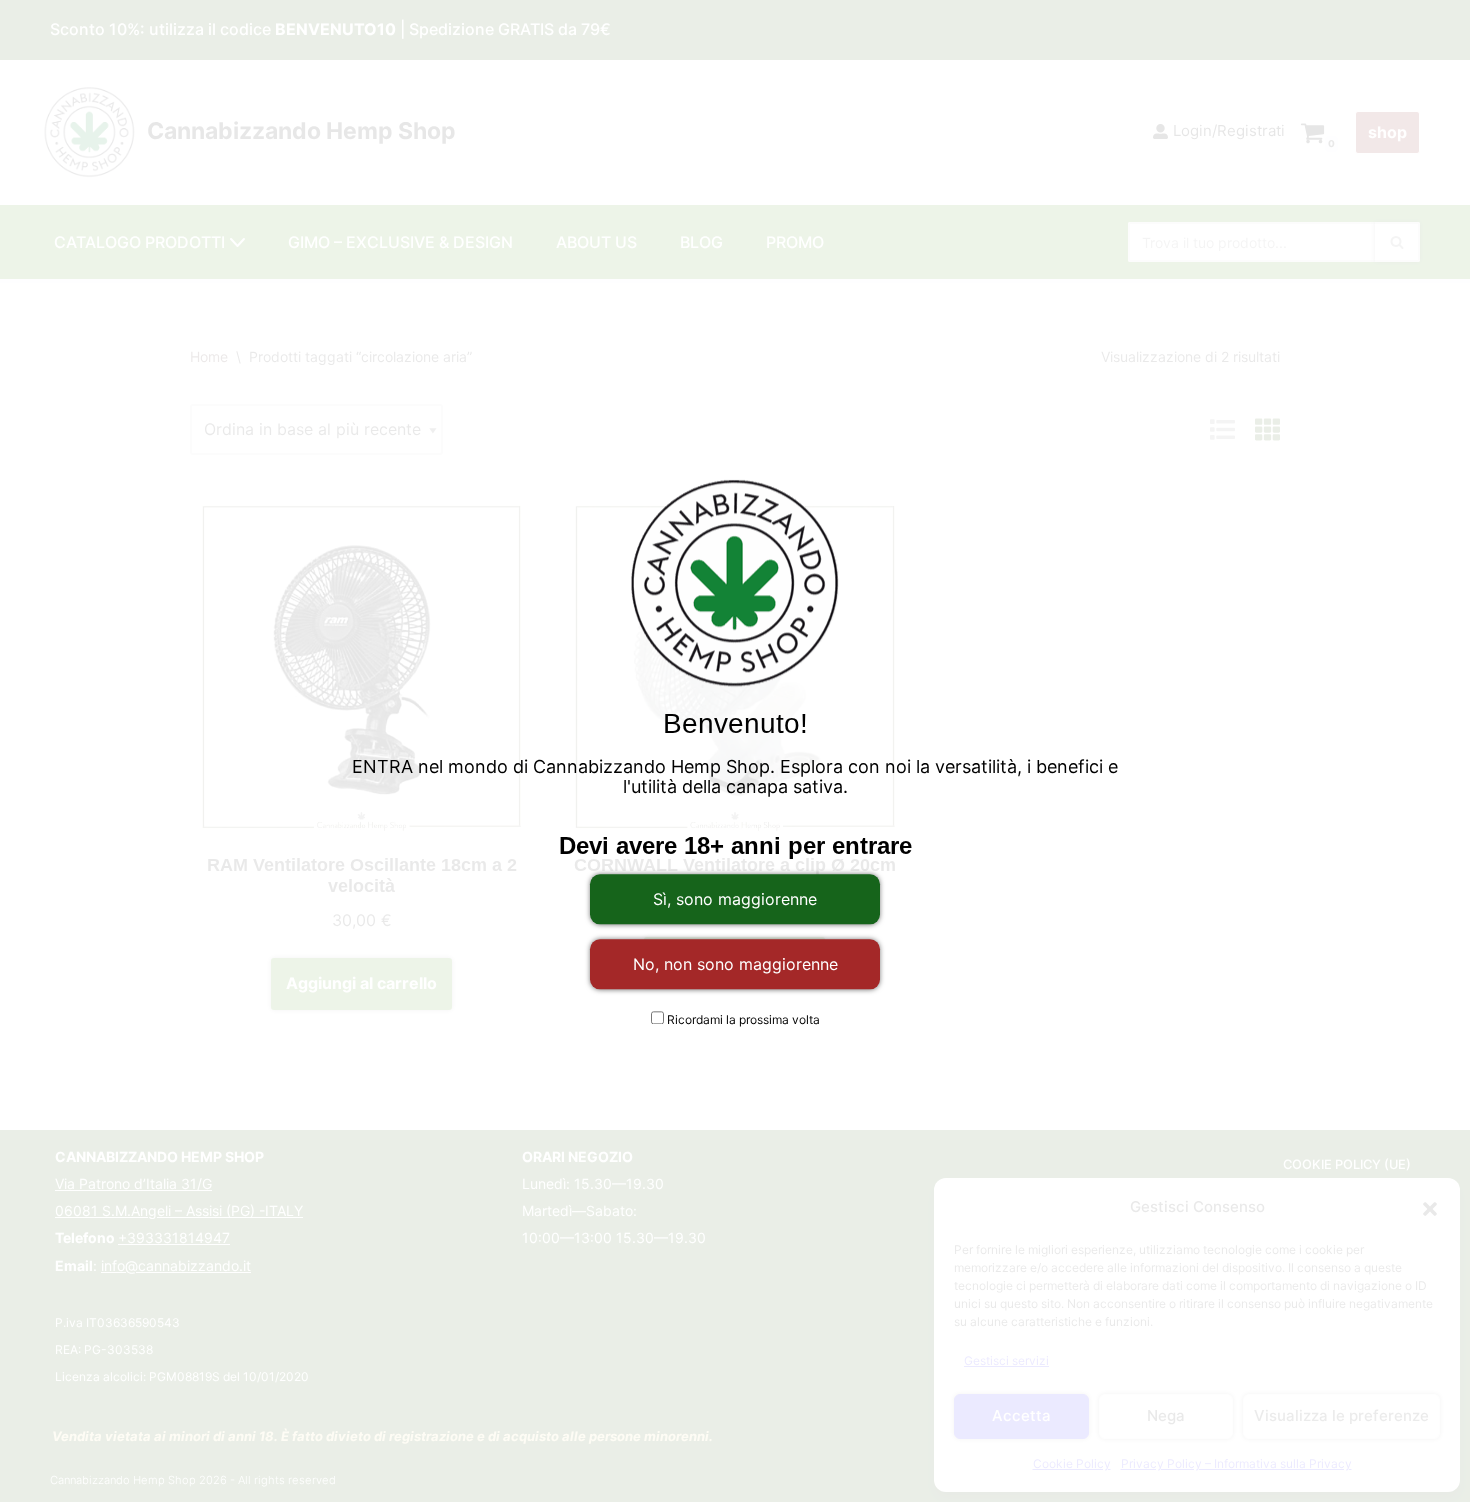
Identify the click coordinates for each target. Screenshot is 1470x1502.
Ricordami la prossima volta (742, 1019)
